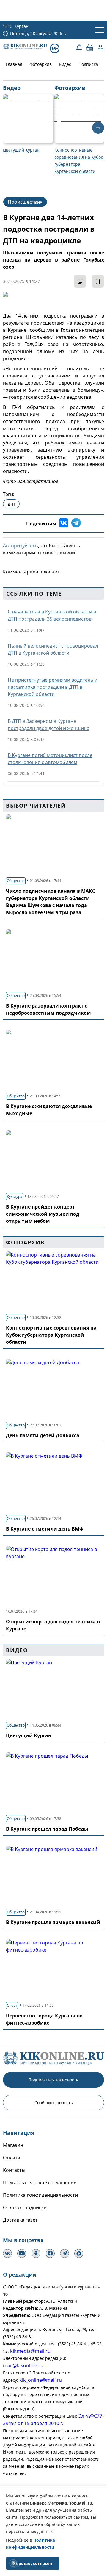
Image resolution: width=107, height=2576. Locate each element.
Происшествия (25, 202)
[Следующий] (98, 128)
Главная (14, 64)
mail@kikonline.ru (23, 2365)
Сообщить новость (54, 2103)
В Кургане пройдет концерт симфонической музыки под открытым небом (43, 1214)
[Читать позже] (98, 281)
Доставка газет (20, 2220)
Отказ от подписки (25, 2207)
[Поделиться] (80, 281)
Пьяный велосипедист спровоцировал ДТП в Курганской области (53, 649)
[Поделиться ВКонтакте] (64, 524)
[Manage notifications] (13, 2563)
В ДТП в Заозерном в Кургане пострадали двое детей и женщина (49, 725)
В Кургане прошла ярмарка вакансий (53, 1922)
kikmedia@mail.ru (30, 2351)
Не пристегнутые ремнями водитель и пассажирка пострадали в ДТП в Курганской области (53, 687)
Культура (15, 1197)
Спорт (12, 2005)
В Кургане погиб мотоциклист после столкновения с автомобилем (50, 759)
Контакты (14, 2170)
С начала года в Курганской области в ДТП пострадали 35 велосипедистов (52, 615)
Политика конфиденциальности (40, 2195)
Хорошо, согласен (33, 2563)
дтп (11, 504)
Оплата (12, 2158)
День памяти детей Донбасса (43, 1435)
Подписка (88, 64)
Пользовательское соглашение (40, 2183)
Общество (16, 881)
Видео (65, 64)
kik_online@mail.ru (41, 2380)
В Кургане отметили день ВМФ (45, 1529)
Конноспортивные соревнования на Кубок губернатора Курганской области (51, 1335)
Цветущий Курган (29, 1735)
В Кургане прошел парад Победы (47, 1829)
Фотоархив (41, 64)
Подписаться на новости (53, 2080)
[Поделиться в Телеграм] (76, 524)
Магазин (13, 2145)
